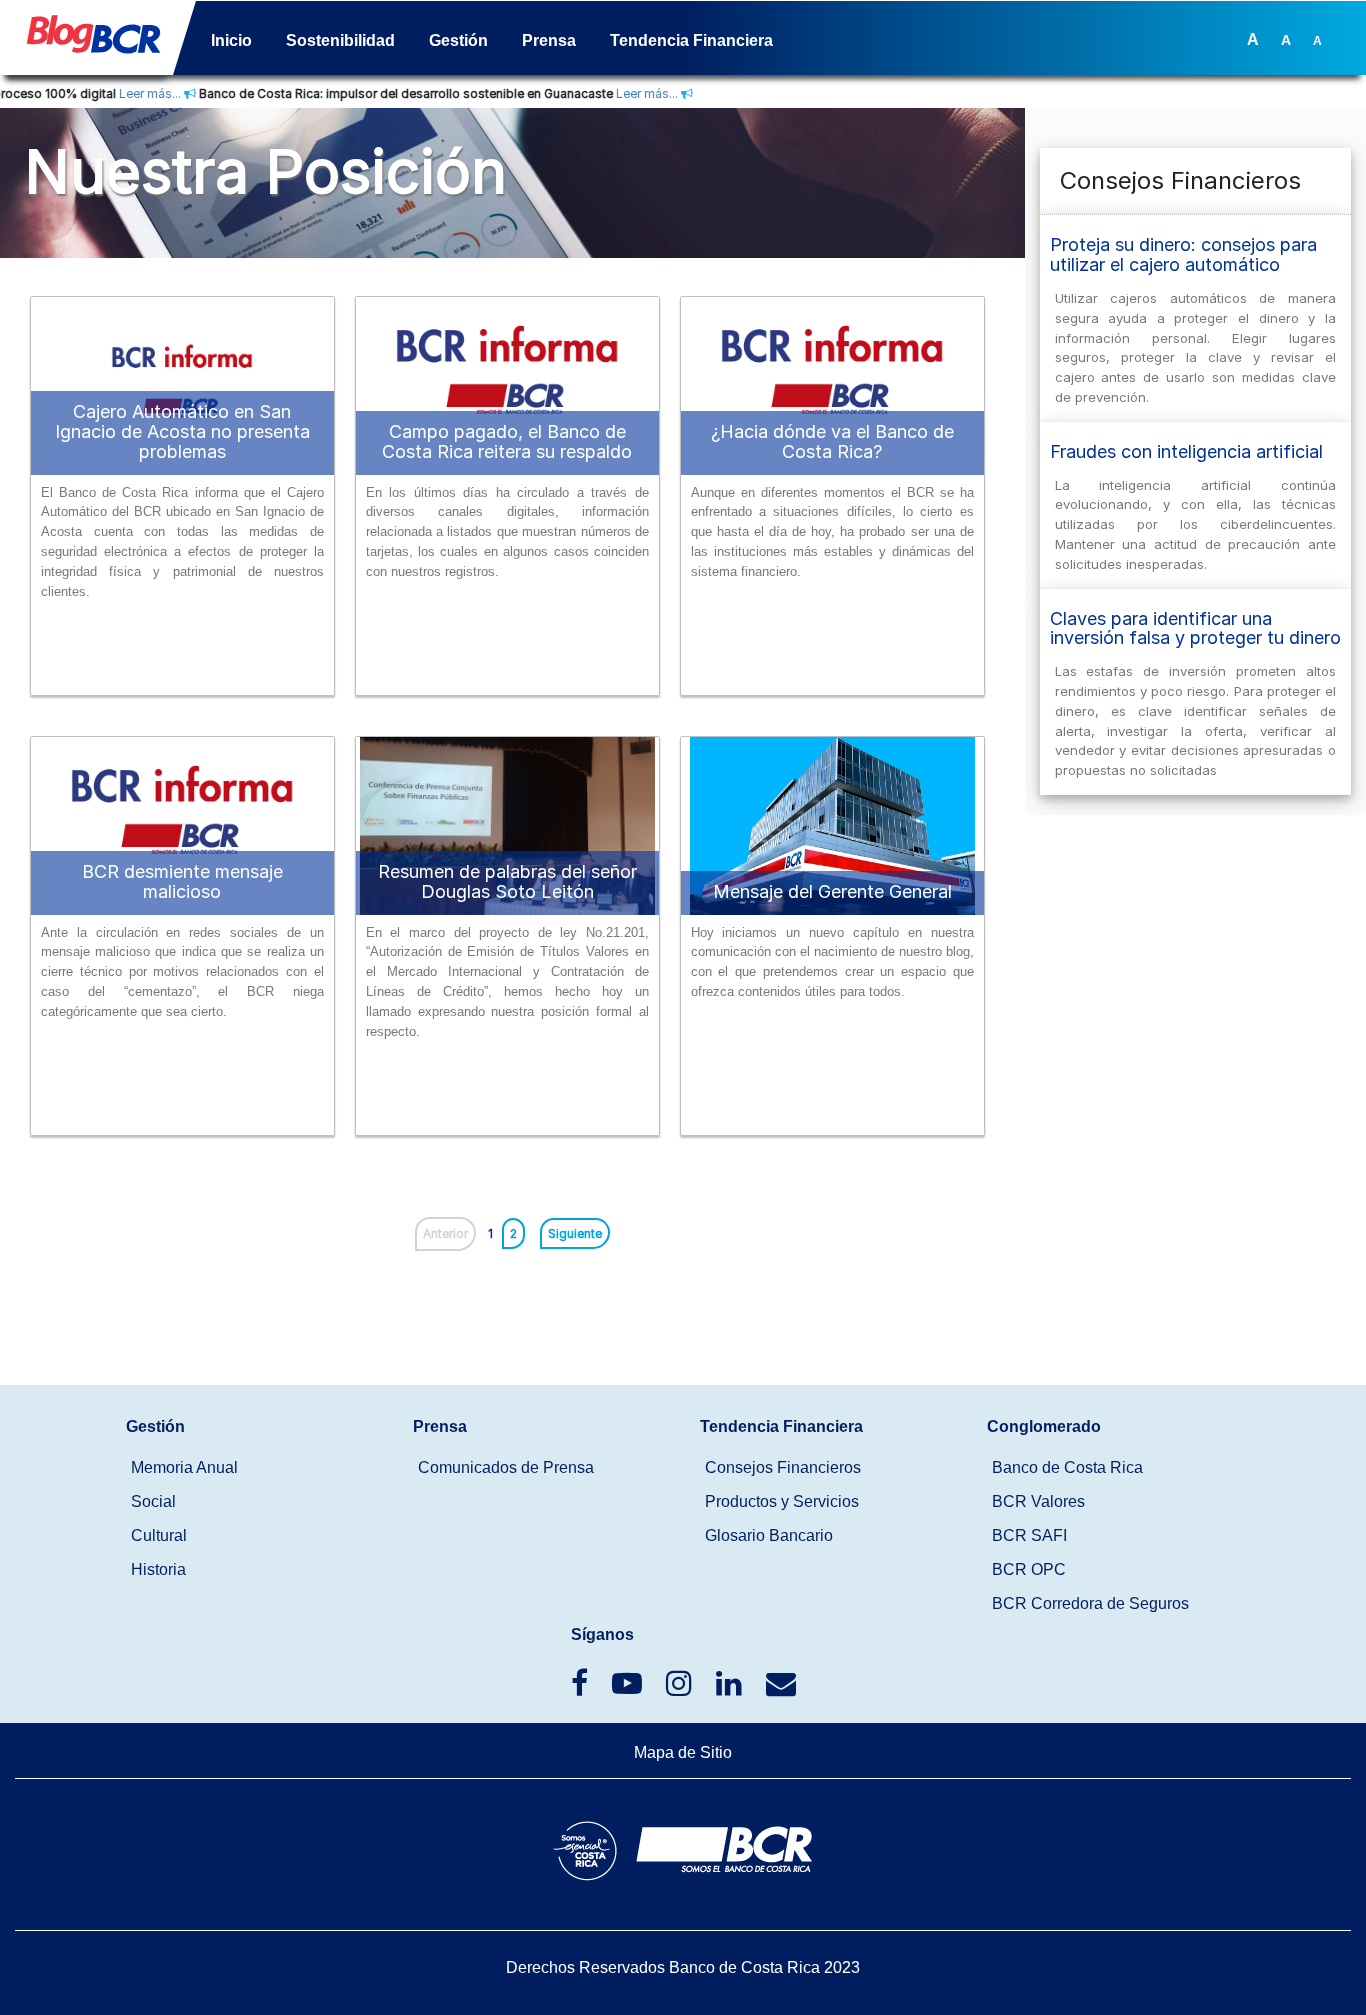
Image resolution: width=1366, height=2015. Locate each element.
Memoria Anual (184, 1467)
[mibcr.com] (86, 41)
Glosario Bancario (769, 1535)
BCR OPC (1029, 1569)
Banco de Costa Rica (1067, 1467)
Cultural (159, 1535)
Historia (158, 1569)
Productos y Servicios (782, 1501)
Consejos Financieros (783, 1467)
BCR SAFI (1029, 1535)
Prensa (549, 40)
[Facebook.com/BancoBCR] (581, 1688)
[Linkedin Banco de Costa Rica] (731, 1688)
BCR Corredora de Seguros (1090, 1603)
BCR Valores (1038, 1501)
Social (153, 1501)
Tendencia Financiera (691, 40)
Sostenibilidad (340, 40)
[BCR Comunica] (781, 1688)
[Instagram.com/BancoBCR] (681, 1688)
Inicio (231, 40)
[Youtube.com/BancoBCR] (629, 1688)
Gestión (458, 40)
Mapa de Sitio (683, 1752)
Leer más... (113, 93)
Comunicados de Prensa (506, 1467)
